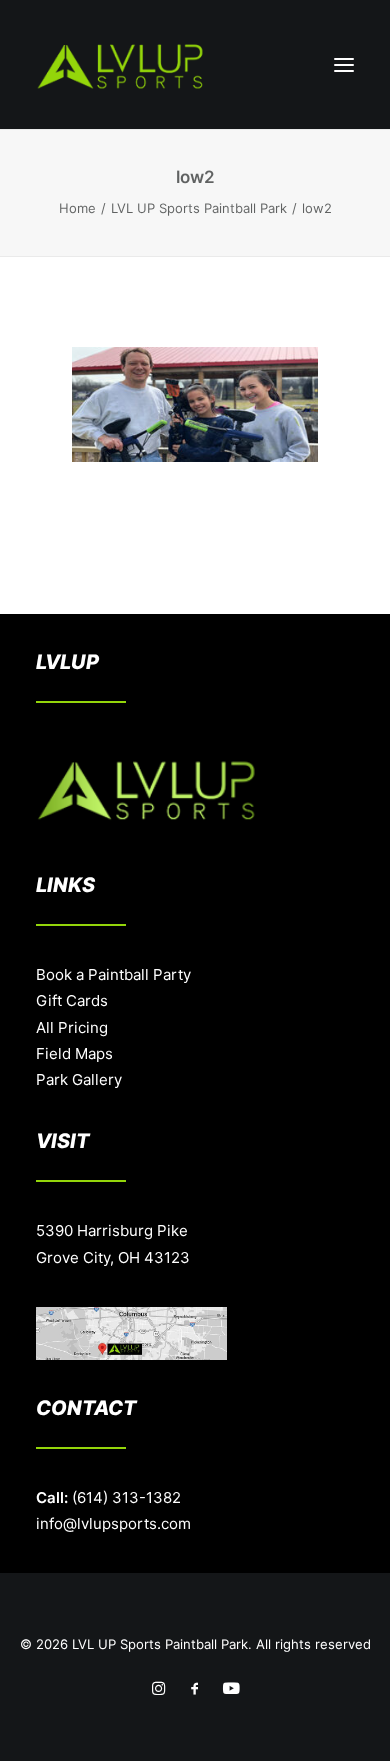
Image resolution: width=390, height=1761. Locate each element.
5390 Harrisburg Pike (112, 1230)
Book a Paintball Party (113, 974)
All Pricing (72, 1027)
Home (77, 208)
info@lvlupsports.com (113, 1523)
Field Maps (74, 1053)
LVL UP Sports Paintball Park (199, 208)
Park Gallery (79, 1079)
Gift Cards (72, 1000)
